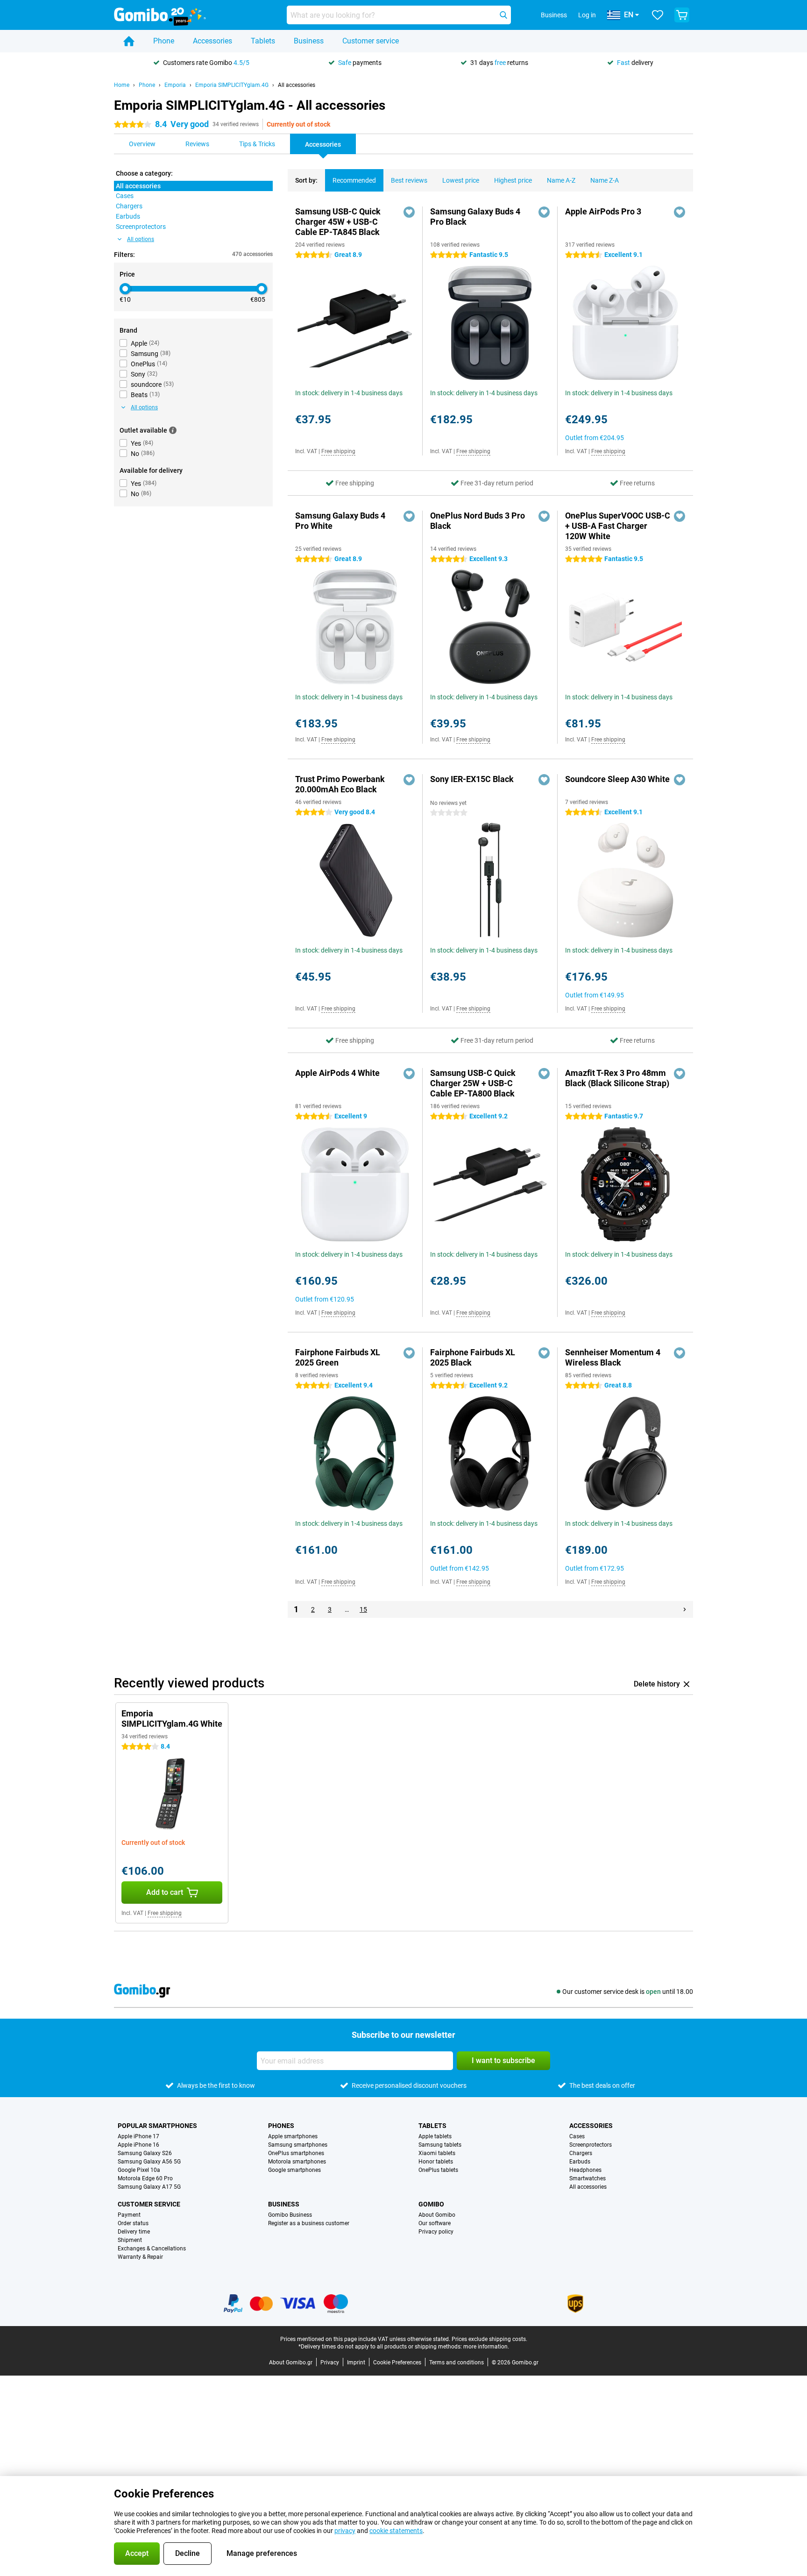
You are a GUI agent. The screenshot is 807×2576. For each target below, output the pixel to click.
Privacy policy (436, 2232)
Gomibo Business (290, 2215)
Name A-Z (561, 180)
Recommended (354, 180)
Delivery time (134, 2232)
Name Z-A (605, 180)
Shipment (130, 2240)
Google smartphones (294, 2170)
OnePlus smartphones (296, 2153)
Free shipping (338, 451)
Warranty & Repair (140, 2257)
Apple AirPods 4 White (337, 1073)
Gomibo (431, 2204)
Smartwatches (588, 2178)
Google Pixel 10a (139, 2170)
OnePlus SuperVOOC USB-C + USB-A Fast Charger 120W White (618, 526)
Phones (281, 2126)
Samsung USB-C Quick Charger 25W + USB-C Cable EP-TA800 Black (473, 1083)
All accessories (297, 85)
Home (122, 85)
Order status (133, 2223)
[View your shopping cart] (682, 15)
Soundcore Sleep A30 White (617, 779)
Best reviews (409, 180)
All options (141, 239)
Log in (587, 15)
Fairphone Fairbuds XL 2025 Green (338, 1357)
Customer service (371, 41)
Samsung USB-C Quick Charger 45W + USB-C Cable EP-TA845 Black (338, 222)
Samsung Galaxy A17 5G (149, 2187)
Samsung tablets (440, 2145)
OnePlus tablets (438, 2170)
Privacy (330, 2363)
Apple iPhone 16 (138, 2145)
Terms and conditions (457, 2363)
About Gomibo (437, 2215)
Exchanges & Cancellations (152, 2249)
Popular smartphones (157, 2126)
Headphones (585, 2170)
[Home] (129, 41)
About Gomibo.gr (291, 2363)
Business (309, 41)
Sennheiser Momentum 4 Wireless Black (613, 1357)
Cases (577, 2136)
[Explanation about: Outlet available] (173, 430)
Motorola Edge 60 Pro (145, 2178)
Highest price (513, 180)
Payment (129, 2215)
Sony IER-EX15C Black (472, 779)
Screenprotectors (591, 2145)
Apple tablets (435, 2136)
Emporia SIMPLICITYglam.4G (232, 85)
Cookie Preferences (397, 2363)
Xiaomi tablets (437, 2153)
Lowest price (461, 180)
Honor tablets (436, 2162)
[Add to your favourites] (409, 212)
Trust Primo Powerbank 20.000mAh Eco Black (340, 784)
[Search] (503, 15)
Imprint (356, 2363)
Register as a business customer (309, 2223)
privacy (345, 2531)
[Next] (685, 1609)
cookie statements (396, 2531)
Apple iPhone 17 (138, 2136)
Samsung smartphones (298, 2145)
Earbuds (580, 2162)
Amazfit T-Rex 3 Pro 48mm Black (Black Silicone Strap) (617, 1078)
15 (363, 1609)
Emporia (175, 85)
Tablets (263, 41)
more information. (486, 2347)
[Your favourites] (658, 15)
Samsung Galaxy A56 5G (149, 2162)
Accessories (212, 41)
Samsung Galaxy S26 (145, 2153)
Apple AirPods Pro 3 (603, 211)
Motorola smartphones (297, 2162)
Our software (435, 2223)
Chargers (581, 2153)
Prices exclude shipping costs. (489, 2339)
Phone (164, 41)
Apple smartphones (293, 2136)
